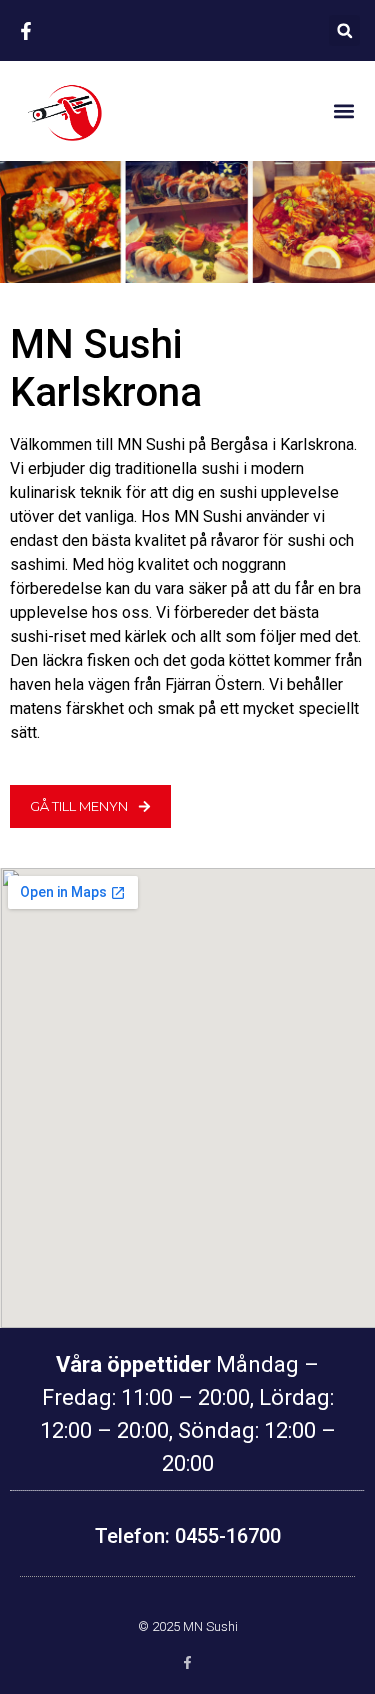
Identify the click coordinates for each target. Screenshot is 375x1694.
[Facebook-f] (187, 1662)
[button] (344, 30)
